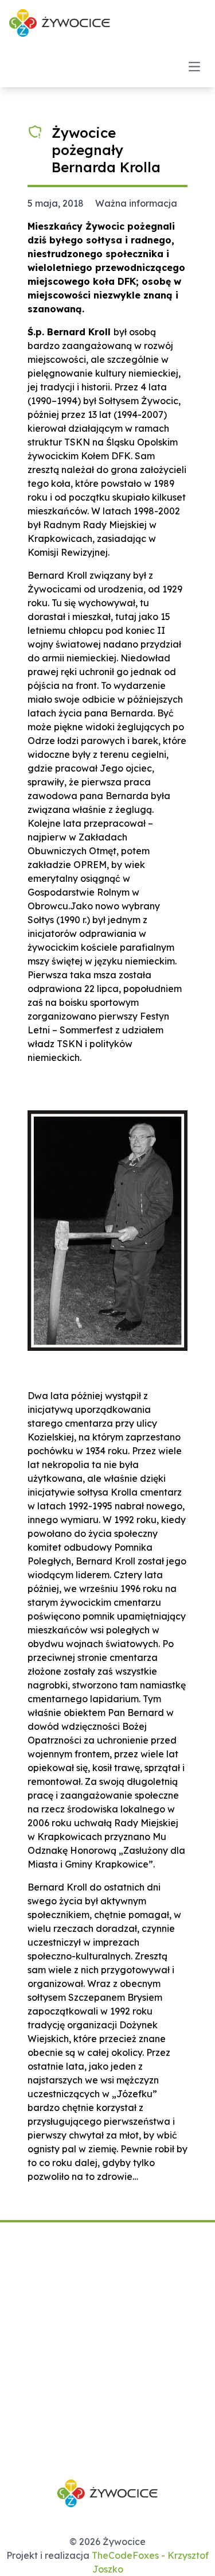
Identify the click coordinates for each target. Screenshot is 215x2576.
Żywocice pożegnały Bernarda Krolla (106, 150)
